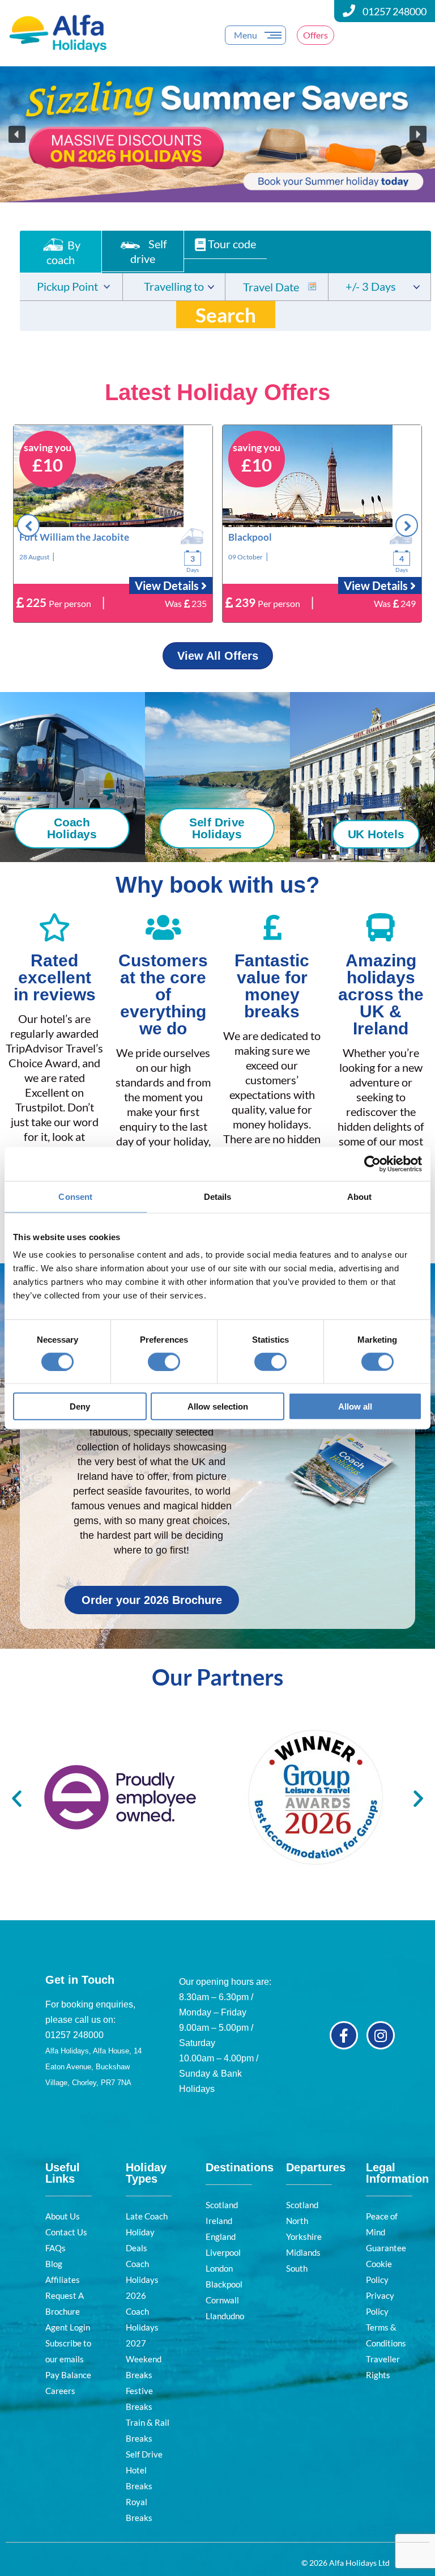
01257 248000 (395, 11)
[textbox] (71, 288)
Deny (80, 1406)
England (221, 2237)
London (219, 2268)
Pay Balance (68, 2375)
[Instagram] (381, 2035)
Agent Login (68, 2327)
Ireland (219, 2221)
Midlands (303, 2252)
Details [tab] (218, 1196)
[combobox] (71, 287)
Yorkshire (304, 2237)
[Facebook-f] (344, 2035)
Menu (246, 35)
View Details (168, 585)
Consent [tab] (75, 1196)
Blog (54, 2264)
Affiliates (63, 2280)
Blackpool (224, 2284)
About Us (63, 2216)
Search (226, 315)
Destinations (240, 2167)
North (297, 2221)
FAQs (56, 2248)
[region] (217, 134)
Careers (60, 2391)
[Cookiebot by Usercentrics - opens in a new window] (372, 1164)
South (297, 2268)
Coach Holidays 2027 (142, 2327)
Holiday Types (146, 2173)
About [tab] (360, 1196)
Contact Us (66, 2232)
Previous (28, 525)
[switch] (164, 1361)
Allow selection (218, 1406)
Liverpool (223, 2252)
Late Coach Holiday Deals (147, 2232)
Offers (315, 35)
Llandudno (225, 2316)
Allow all (355, 1406)
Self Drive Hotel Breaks (144, 2470)
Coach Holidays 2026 (142, 2280)
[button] (217, 134)
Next (407, 525)
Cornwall (222, 2300)
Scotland (222, 2205)
